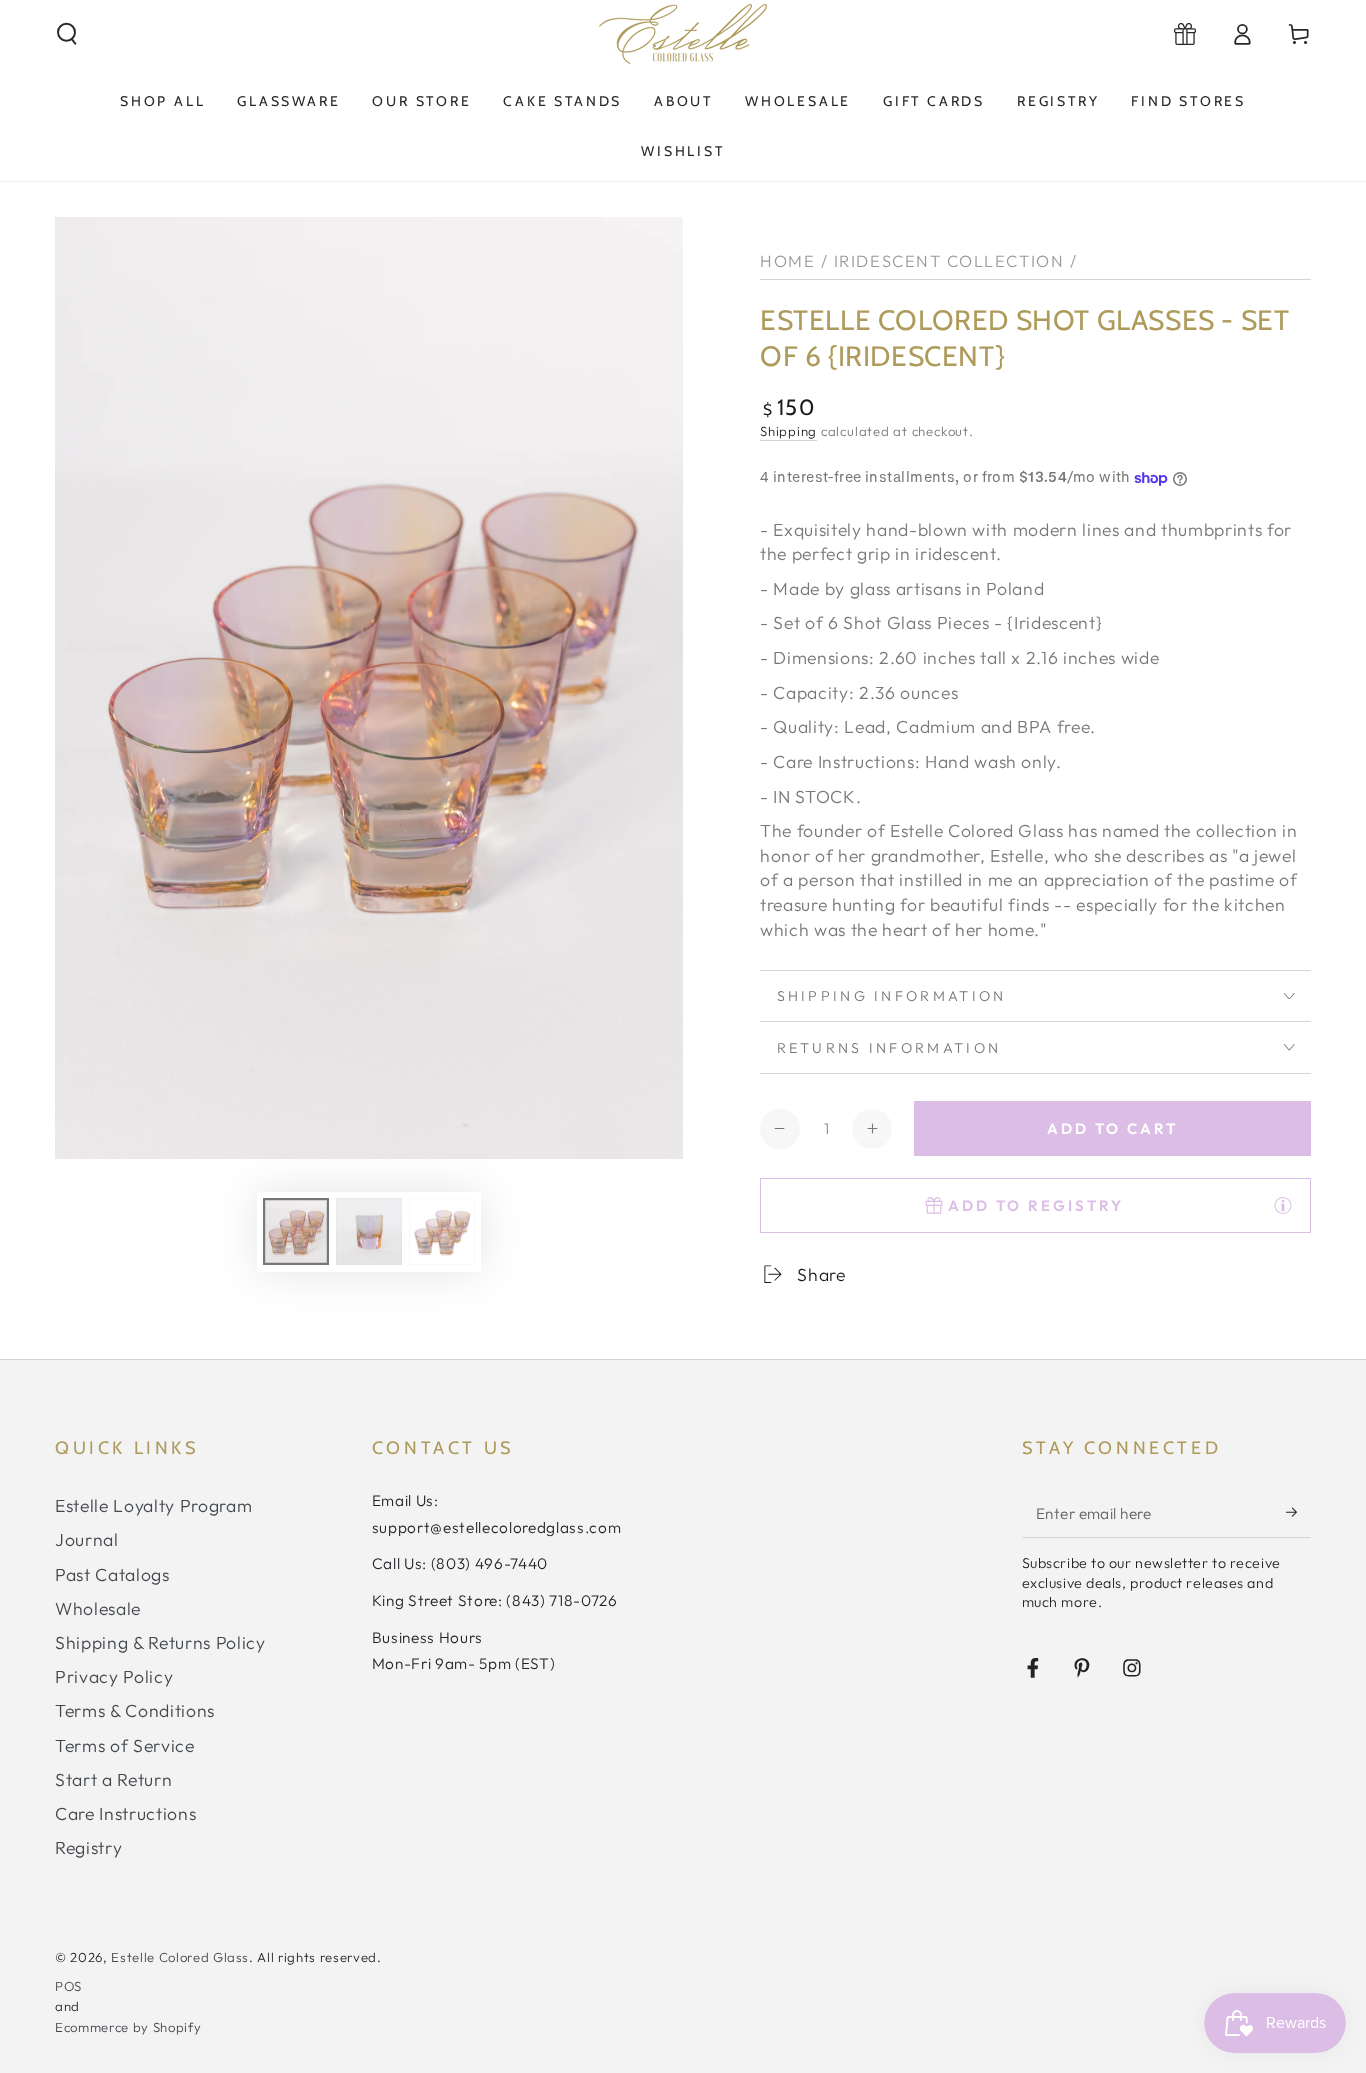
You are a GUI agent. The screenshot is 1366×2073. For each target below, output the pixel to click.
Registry (88, 1847)
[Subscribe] (1298, 1512)
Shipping (788, 431)
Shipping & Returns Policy (160, 1642)
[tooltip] (1283, 1205)
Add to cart (1112, 1128)
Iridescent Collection (949, 260)
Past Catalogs (112, 1574)
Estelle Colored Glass (180, 1957)
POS (68, 1986)
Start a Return (113, 1779)
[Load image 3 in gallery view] (442, 1231)
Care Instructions (125, 1813)
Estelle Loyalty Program (153, 1505)
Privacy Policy (114, 1676)
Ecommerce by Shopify (128, 2027)
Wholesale (98, 1608)
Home (787, 260)
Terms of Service (125, 1745)
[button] (67, 34)
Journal (87, 1539)
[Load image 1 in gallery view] (296, 1231)
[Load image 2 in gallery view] (369, 1231)
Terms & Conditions (135, 1710)
